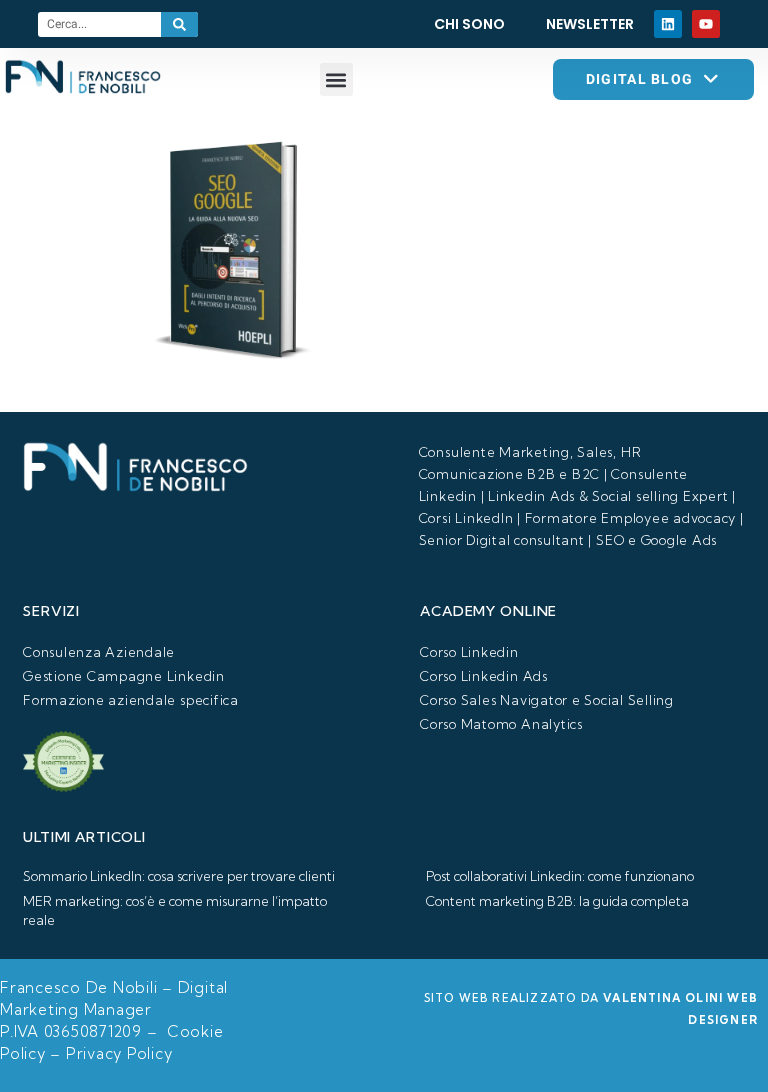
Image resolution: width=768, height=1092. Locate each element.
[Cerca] (180, 24)
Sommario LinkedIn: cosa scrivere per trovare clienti (179, 876)
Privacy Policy (119, 1053)
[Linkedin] (668, 24)
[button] (336, 79)
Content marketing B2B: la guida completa (557, 901)
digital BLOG (640, 79)
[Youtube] (706, 24)
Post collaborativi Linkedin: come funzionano (560, 876)
